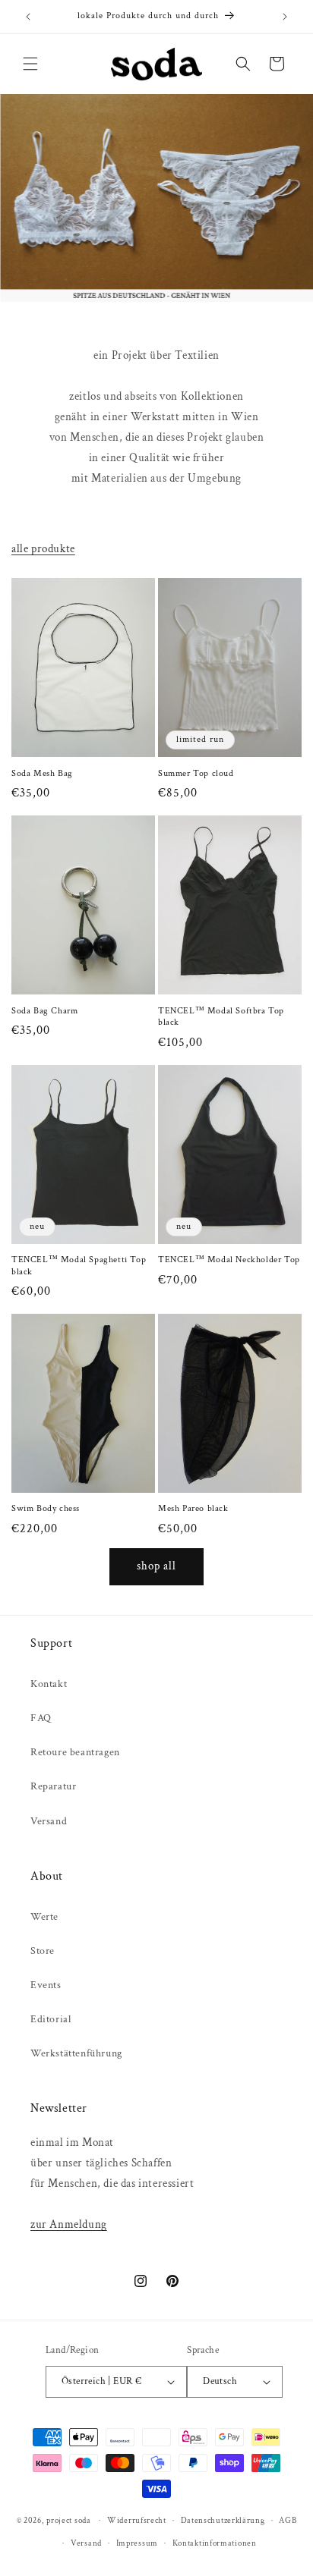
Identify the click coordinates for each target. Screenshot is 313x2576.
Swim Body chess (46, 1508)
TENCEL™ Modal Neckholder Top (229, 1260)
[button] (30, 64)
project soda (68, 2521)
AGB (288, 2521)
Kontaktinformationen (215, 2543)
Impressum (137, 2543)
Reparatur (53, 1786)
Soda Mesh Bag (42, 773)
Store (43, 1951)
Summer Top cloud (196, 773)
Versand (49, 1821)
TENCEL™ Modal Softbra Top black (221, 1017)
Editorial (51, 2019)
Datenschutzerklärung (223, 2521)
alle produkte (43, 549)
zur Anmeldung (69, 2224)
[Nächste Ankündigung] (285, 17)
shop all (156, 1566)
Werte (44, 1917)
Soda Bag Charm (44, 1011)
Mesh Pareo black (193, 1508)
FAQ (41, 1718)
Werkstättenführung (76, 2053)
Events (46, 1985)
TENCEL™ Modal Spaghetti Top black (79, 1266)
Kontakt (49, 1684)
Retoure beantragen (75, 1752)
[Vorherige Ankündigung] (28, 17)
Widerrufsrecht (137, 2521)
